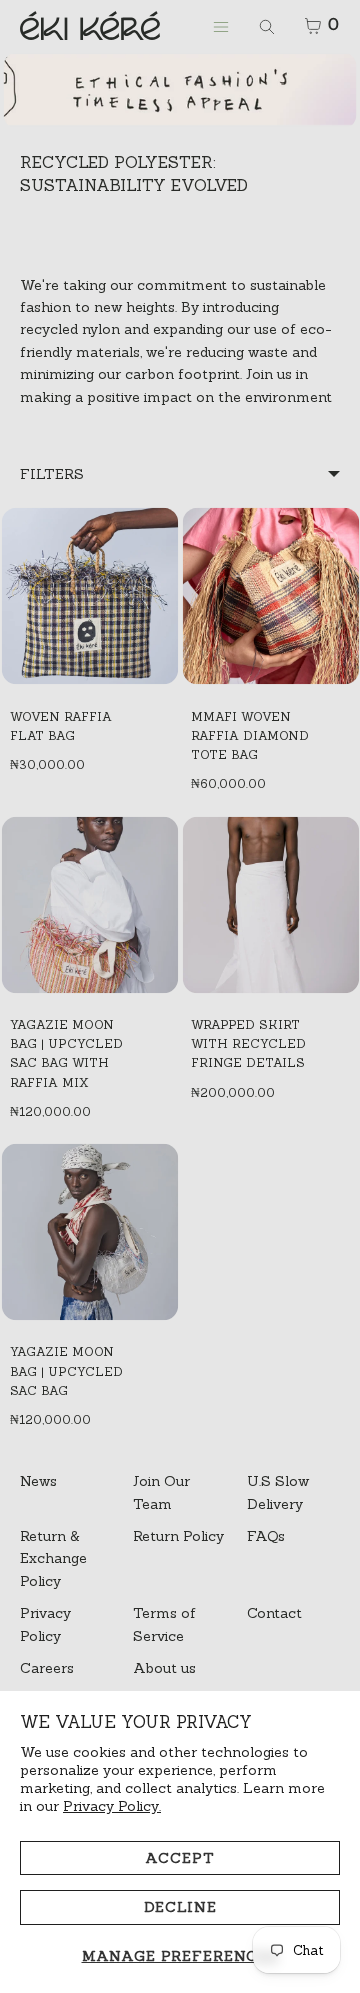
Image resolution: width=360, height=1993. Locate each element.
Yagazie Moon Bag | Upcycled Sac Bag (66, 1370)
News (38, 1481)
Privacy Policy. (112, 1806)
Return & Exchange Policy (53, 1558)
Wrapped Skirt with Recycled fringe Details (248, 1043)
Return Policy (178, 1536)
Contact (274, 1613)
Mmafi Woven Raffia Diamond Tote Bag (250, 735)
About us (164, 1668)
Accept (180, 1858)
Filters (52, 474)
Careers (47, 1668)
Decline (180, 1907)
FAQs (266, 1536)
